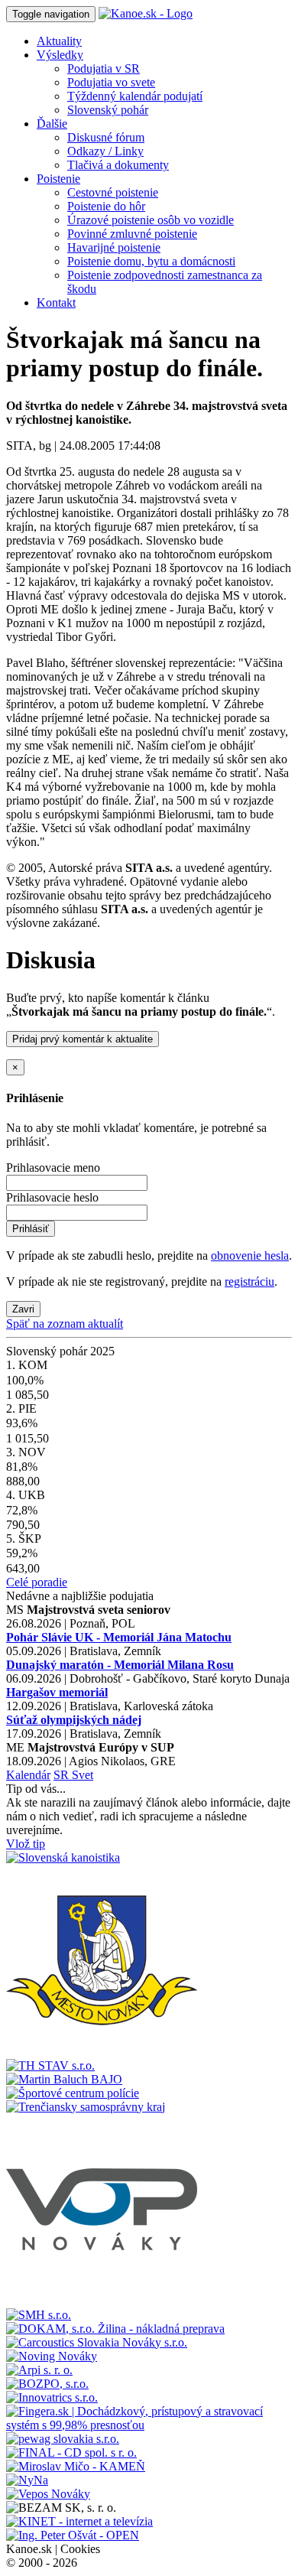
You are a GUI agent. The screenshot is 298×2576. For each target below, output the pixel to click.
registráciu (249, 1281)
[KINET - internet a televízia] (79, 2521)
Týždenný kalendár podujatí (135, 96)
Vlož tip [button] (26, 1844)
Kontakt (56, 302)
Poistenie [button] (58, 179)
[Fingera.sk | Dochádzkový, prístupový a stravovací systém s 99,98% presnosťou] (149, 2425)
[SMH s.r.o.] (39, 2315)
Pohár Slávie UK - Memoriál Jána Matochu (119, 1637)
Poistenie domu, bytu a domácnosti (151, 261)
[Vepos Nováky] (48, 2494)
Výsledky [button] (60, 55)
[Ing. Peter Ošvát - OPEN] (73, 2535)
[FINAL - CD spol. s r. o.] (71, 2452)
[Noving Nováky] (52, 2356)
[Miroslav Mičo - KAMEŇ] (76, 2466)
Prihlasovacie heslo (52, 1197)
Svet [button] (83, 1775)
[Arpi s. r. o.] (39, 2370)
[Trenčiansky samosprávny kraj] (86, 2107)
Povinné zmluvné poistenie (132, 234)
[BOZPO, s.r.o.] (47, 2384)
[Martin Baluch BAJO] (64, 2079)
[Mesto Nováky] (102, 2052)
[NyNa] (27, 2480)
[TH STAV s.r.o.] (50, 2065)
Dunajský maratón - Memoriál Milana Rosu (120, 1665)
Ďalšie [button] (52, 124)
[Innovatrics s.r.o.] (52, 2397)
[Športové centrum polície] (73, 2093)
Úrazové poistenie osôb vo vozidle (151, 220)
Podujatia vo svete (111, 82)
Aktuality (59, 41)
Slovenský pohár (108, 110)
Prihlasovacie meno (53, 1168)
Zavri (23, 1309)
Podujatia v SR (104, 68)
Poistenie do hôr (106, 206)
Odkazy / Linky (105, 151)
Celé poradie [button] (37, 1582)
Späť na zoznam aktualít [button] (65, 1324)
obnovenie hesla (250, 1255)
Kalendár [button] (28, 1775)
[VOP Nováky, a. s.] (102, 2301)
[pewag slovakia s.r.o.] (63, 2439)
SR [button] (63, 1775)
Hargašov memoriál (57, 1692)
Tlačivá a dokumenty (118, 165)
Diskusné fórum (106, 137)
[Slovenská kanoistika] (63, 1857)
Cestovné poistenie (113, 192)
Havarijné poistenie (114, 247)
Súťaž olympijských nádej (74, 1720)
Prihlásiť (31, 1229)
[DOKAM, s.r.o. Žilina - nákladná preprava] (115, 2329)
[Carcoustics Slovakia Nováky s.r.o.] (97, 2342)
